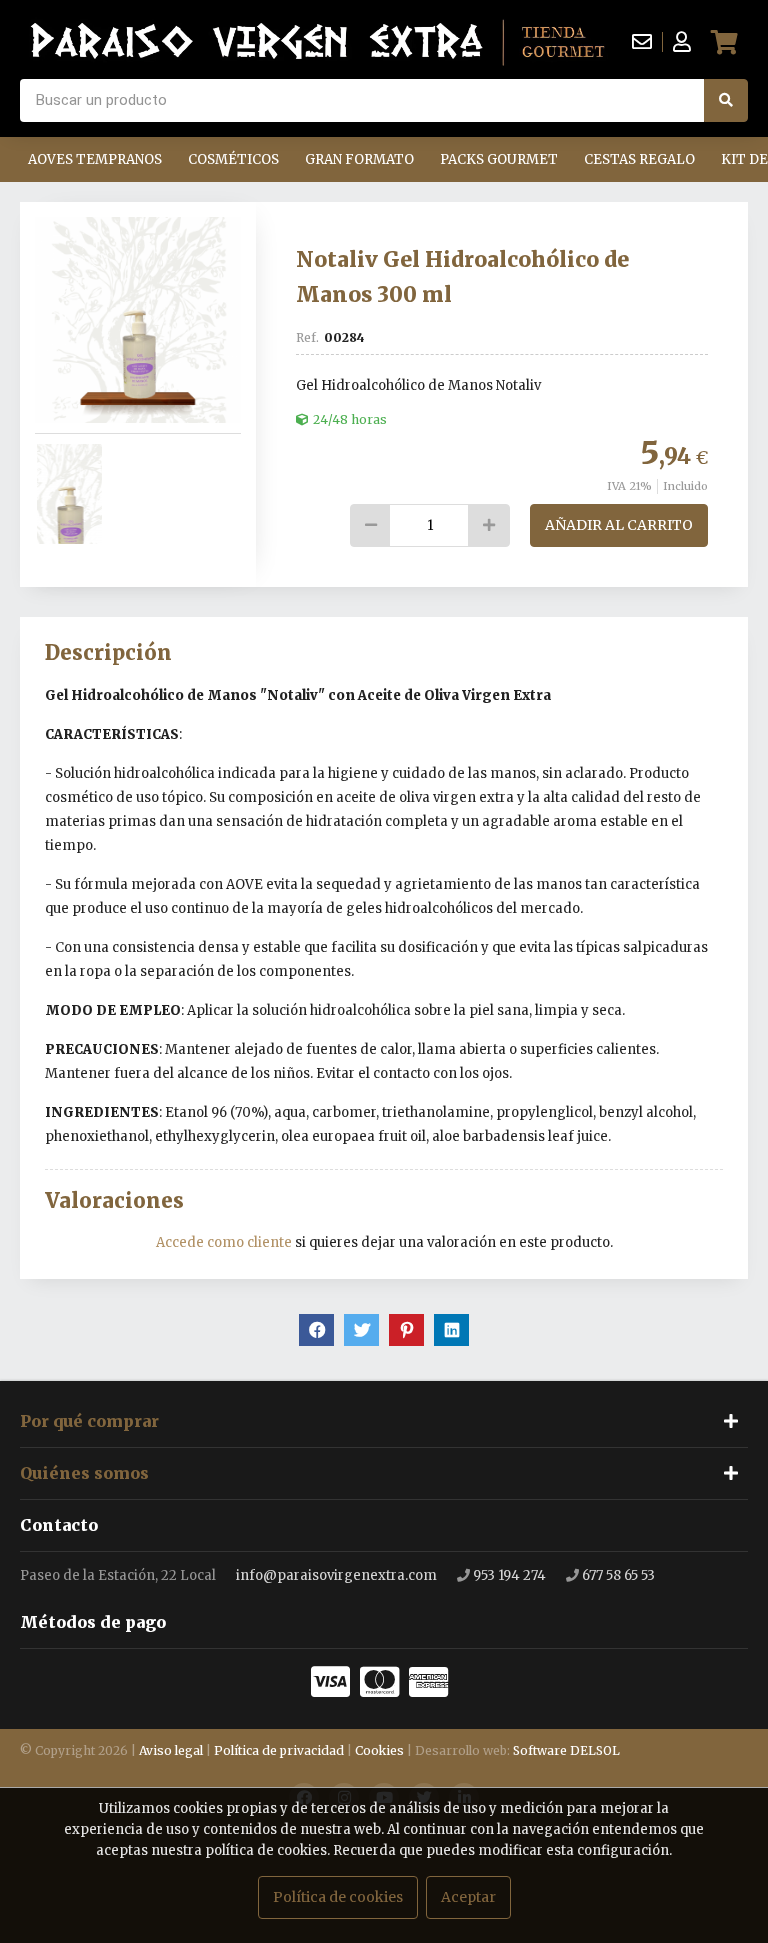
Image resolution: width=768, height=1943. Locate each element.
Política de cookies (338, 1897)
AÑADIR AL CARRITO (619, 525)
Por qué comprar (89, 1421)
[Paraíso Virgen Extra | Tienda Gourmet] (318, 42)
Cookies (379, 1750)
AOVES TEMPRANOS (95, 159)
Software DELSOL (566, 1750)
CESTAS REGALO (639, 159)
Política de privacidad (279, 1750)
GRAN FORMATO (359, 159)
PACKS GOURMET (499, 159)
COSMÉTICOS (233, 159)
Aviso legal (171, 1750)
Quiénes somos (84, 1473)
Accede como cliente (224, 1242)
